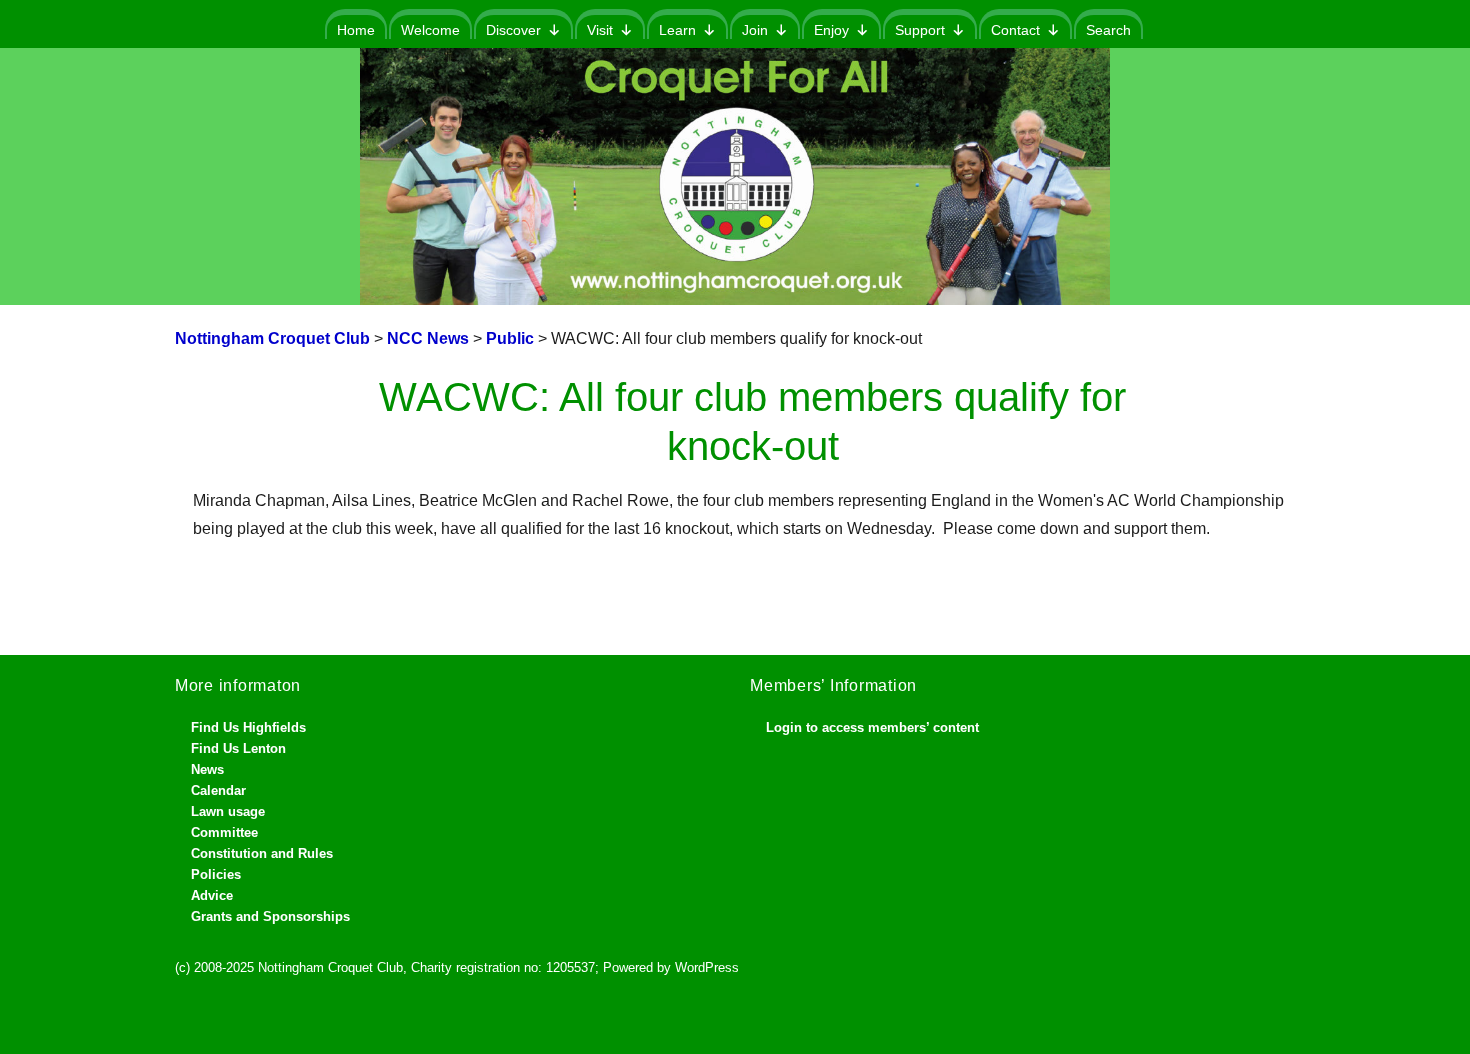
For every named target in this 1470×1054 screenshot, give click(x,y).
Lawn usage (228, 811)
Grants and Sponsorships (270, 916)
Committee (224, 832)
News (207, 769)
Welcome (430, 30)
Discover (513, 30)
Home (356, 30)
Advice (212, 895)
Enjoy (831, 30)
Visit (600, 30)
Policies (216, 874)
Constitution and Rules (262, 853)
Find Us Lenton (238, 748)
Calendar (218, 790)
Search (1108, 30)
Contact (1015, 30)
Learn (677, 30)
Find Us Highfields (248, 727)
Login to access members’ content (872, 727)
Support (920, 30)
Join (755, 30)
